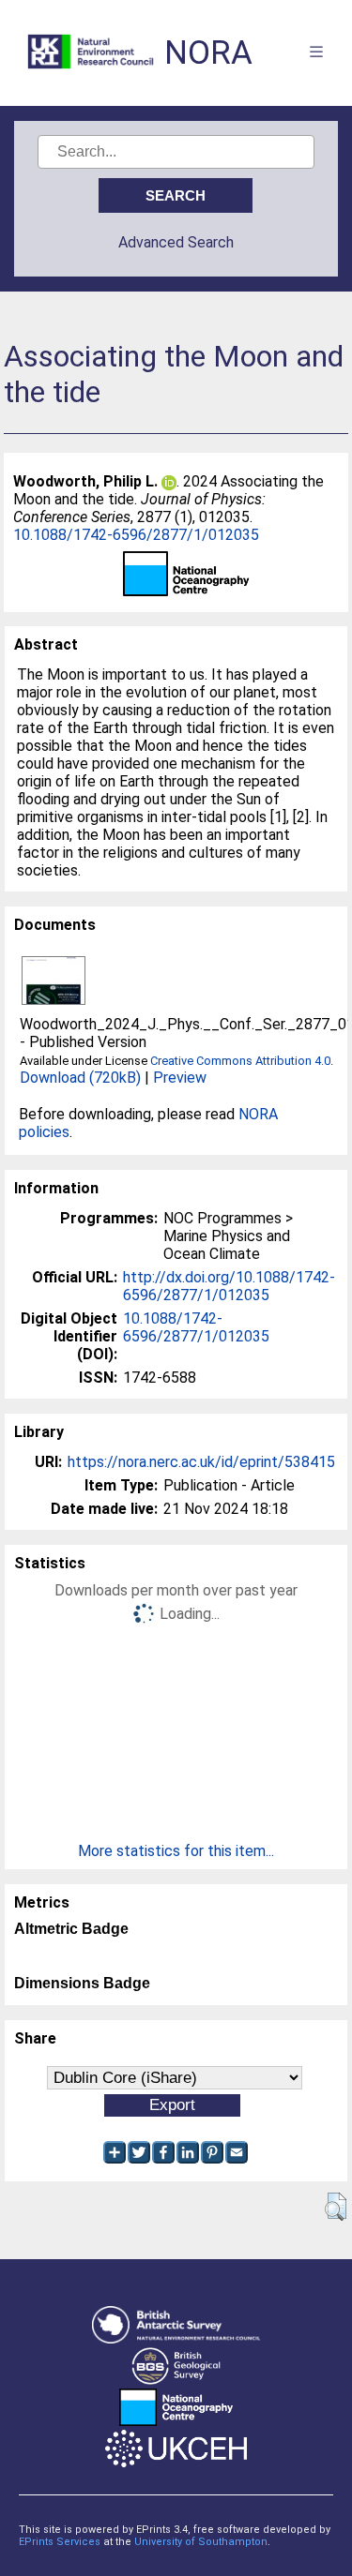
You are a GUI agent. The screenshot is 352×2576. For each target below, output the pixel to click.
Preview (180, 1078)
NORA (208, 53)
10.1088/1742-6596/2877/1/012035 (136, 535)
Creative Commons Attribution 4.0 (240, 1061)
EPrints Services (60, 2542)
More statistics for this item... (176, 1851)
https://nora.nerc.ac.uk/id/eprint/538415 (201, 1462)
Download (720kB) (80, 1078)
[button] (336, 2207)
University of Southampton (201, 2542)
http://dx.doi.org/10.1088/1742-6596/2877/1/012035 (229, 1286)
